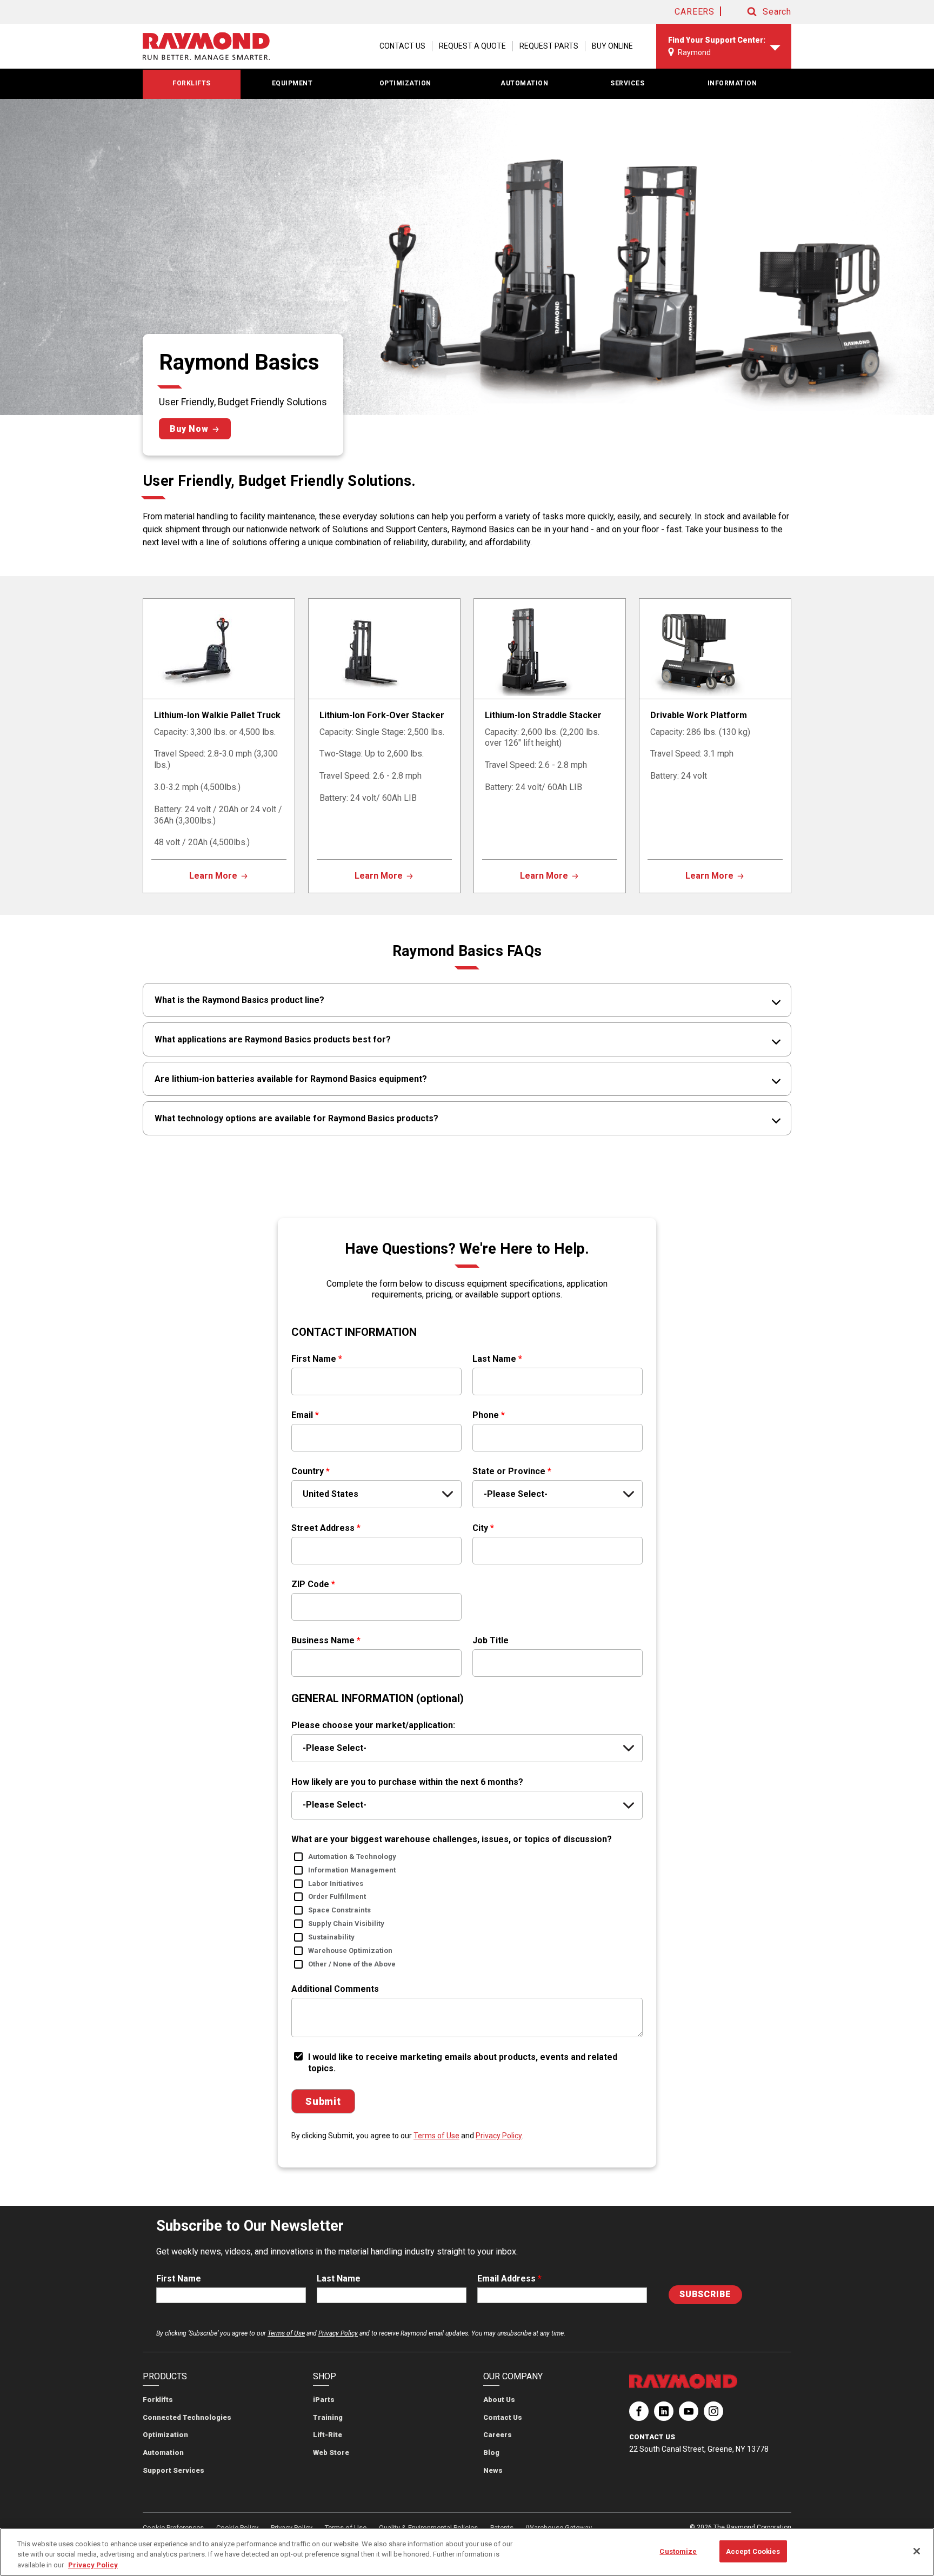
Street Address (326, 1528)
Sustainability (331, 1937)
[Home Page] (206, 46)
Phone (489, 1415)
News (493, 2470)
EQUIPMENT (292, 83)
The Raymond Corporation (639, 2416)
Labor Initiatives (336, 1884)
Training (328, 2417)
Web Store (331, 2453)
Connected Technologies (187, 2417)
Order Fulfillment (337, 1896)
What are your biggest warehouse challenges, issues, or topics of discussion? (452, 1839)
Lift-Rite (328, 2435)
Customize (678, 2551)
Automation (163, 2453)
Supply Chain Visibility (346, 1923)
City (483, 1528)
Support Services (174, 2470)
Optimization (165, 2435)
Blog (491, 2453)
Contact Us (503, 2417)
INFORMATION (732, 83)
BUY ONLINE (612, 46)
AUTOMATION (524, 83)
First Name (317, 1359)
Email (305, 1415)
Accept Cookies (753, 2551)
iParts (324, 2400)
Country (311, 1471)
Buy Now (189, 429)
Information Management (352, 1870)
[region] (467, 2552)
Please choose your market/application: (373, 1725)
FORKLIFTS (192, 83)
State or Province (512, 1471)
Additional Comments (335, 1989)
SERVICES (627, 83)
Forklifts (158, 2400)
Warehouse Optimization (350, 1951)
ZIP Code (313, 1584)
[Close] (917, 2551)
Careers (498, 2435)
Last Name (497, 1359)
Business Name (326, 1640)
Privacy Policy (499, 2136)
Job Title (491, 1640)
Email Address (509, 2279)
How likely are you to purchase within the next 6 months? (407, 1782)
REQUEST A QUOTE (472, 46)
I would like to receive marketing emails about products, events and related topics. (463, 2063)
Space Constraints (339, 1910)
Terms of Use (436, 2136)
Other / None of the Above (352, 1964)
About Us (499, 2400)
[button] (759, 12)
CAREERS (695, 12)
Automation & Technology (352, 1856)
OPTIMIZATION (405, 83)
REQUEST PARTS (549, 46)
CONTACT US (402, 46)
